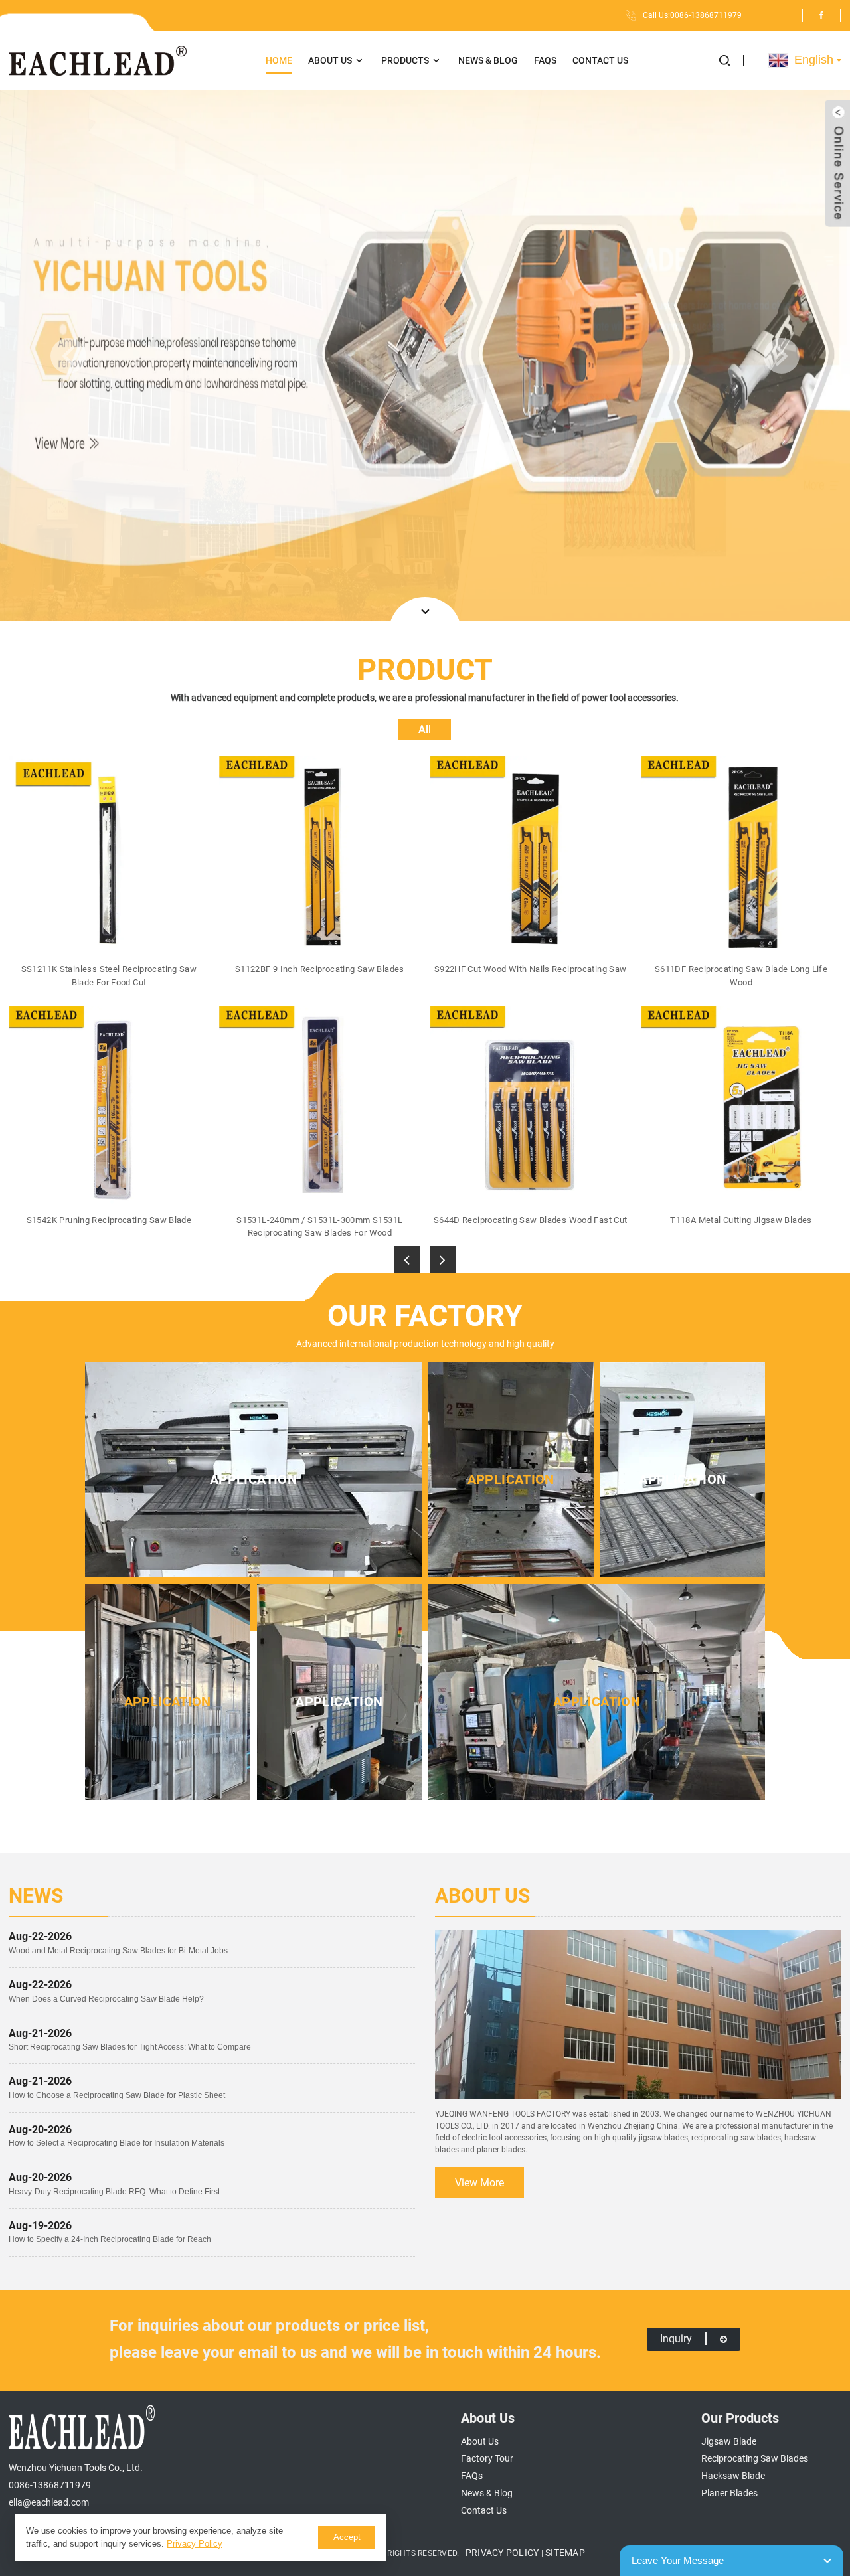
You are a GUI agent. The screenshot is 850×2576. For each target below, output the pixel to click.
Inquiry (676, 2339)
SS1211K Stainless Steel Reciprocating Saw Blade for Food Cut (109, 976)
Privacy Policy (502, 2553)
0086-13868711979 (50, 2485)
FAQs (545, 60)
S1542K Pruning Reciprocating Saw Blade (109, 1220)
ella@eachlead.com (49, 2502)
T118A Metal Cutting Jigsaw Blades (741, 1220)
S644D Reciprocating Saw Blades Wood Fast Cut (531, 1220)
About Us (330, 60)
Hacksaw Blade (733, 2476)
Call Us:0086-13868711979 (692, 15)
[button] (731, 60)
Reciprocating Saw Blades (755, 2458)
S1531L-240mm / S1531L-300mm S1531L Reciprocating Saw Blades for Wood (319, 1227)
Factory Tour (487, 2458)
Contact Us (600, 60)
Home (279, 60)
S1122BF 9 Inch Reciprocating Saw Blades (320, 969)
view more (479, 2183)
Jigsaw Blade (729, 2441)
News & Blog (488, 60)
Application (253, 1479)
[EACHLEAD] (98, 61)
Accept (347, 2537)
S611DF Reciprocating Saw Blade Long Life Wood (741, 976)
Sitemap (565, 2553)
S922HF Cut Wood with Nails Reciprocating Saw (531, 969)
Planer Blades (729, 2493)
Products (405, 60)
